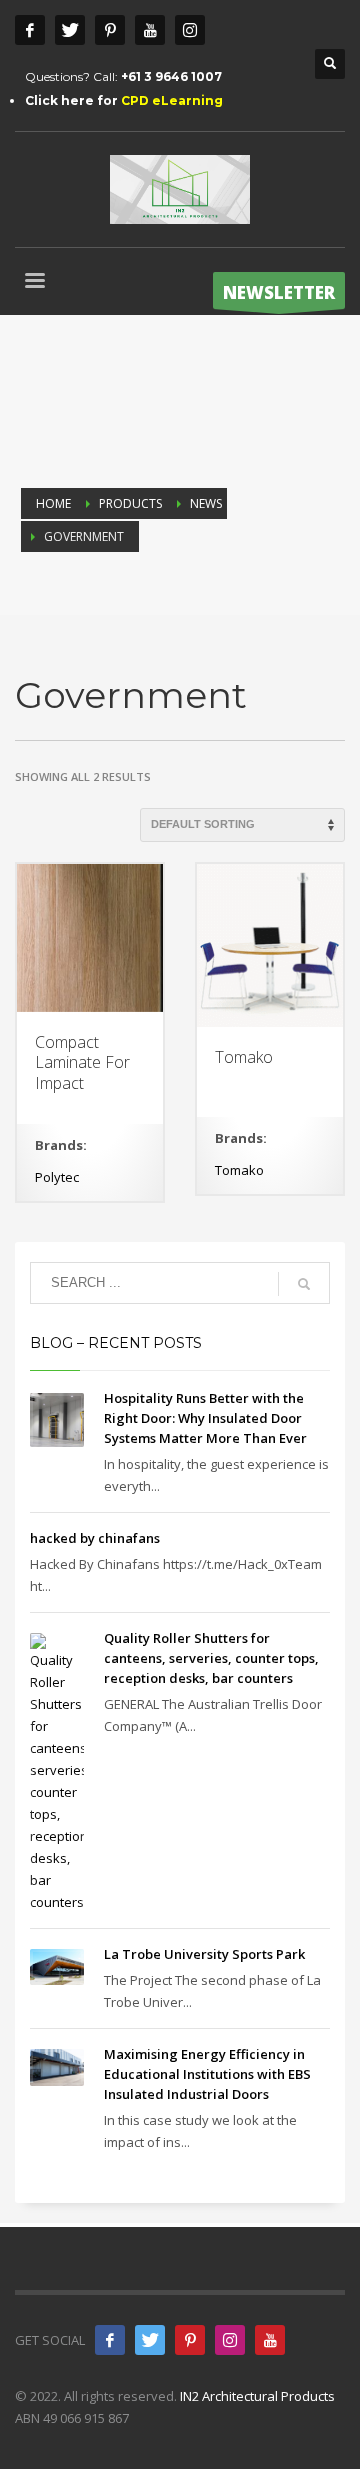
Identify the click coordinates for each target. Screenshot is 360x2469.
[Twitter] (70, 30)
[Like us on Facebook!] (110, 2340)
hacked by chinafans (95, 1538)
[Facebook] (30, 30)
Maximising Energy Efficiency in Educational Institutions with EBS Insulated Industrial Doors (207, 2074)
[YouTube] (270, 2340)
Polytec (57, 1177)
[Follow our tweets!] (150, 2340)
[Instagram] (190, 30)
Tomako (239, 1170)
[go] (304, 1284)
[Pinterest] (110, 30)
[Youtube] (150, 30)
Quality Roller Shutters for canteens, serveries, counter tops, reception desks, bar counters (211, 1658)
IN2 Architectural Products (257, 2396)
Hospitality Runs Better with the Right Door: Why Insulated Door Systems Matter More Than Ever (205, 1418)
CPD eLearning (172, 100)
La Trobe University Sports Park (204, 1954)
